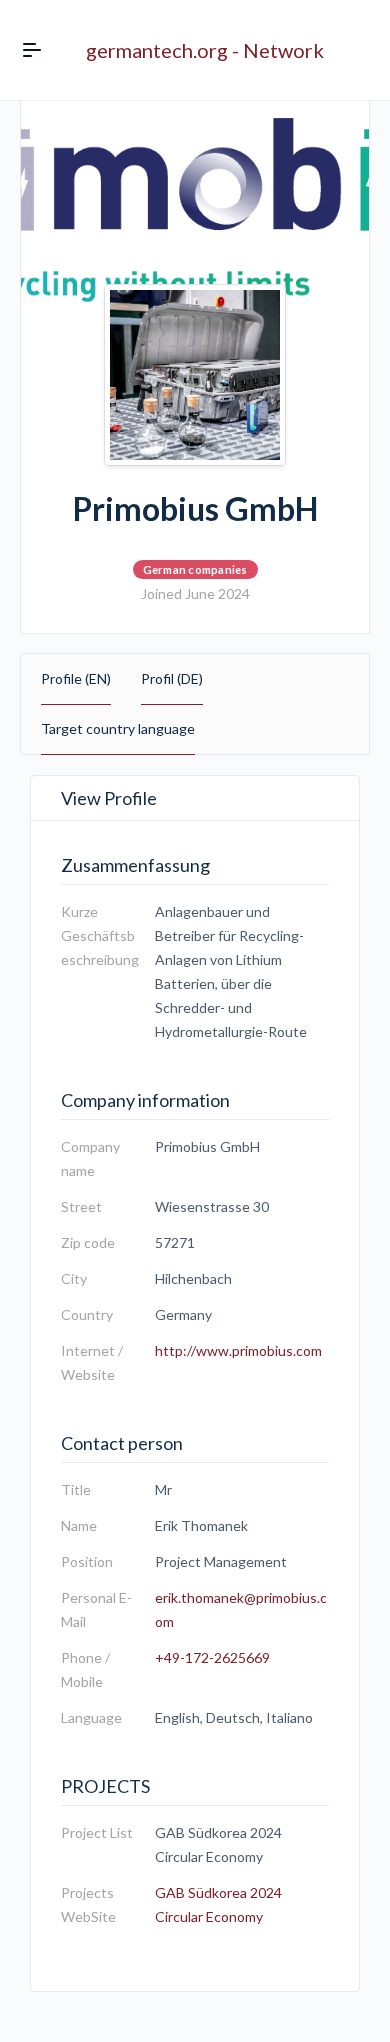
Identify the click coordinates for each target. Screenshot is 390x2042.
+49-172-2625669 (212, 1657)
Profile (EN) (76, 678)
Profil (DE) (172, 678)
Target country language (118, 728)
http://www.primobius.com (238, 1350)
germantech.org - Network (205, 50)
